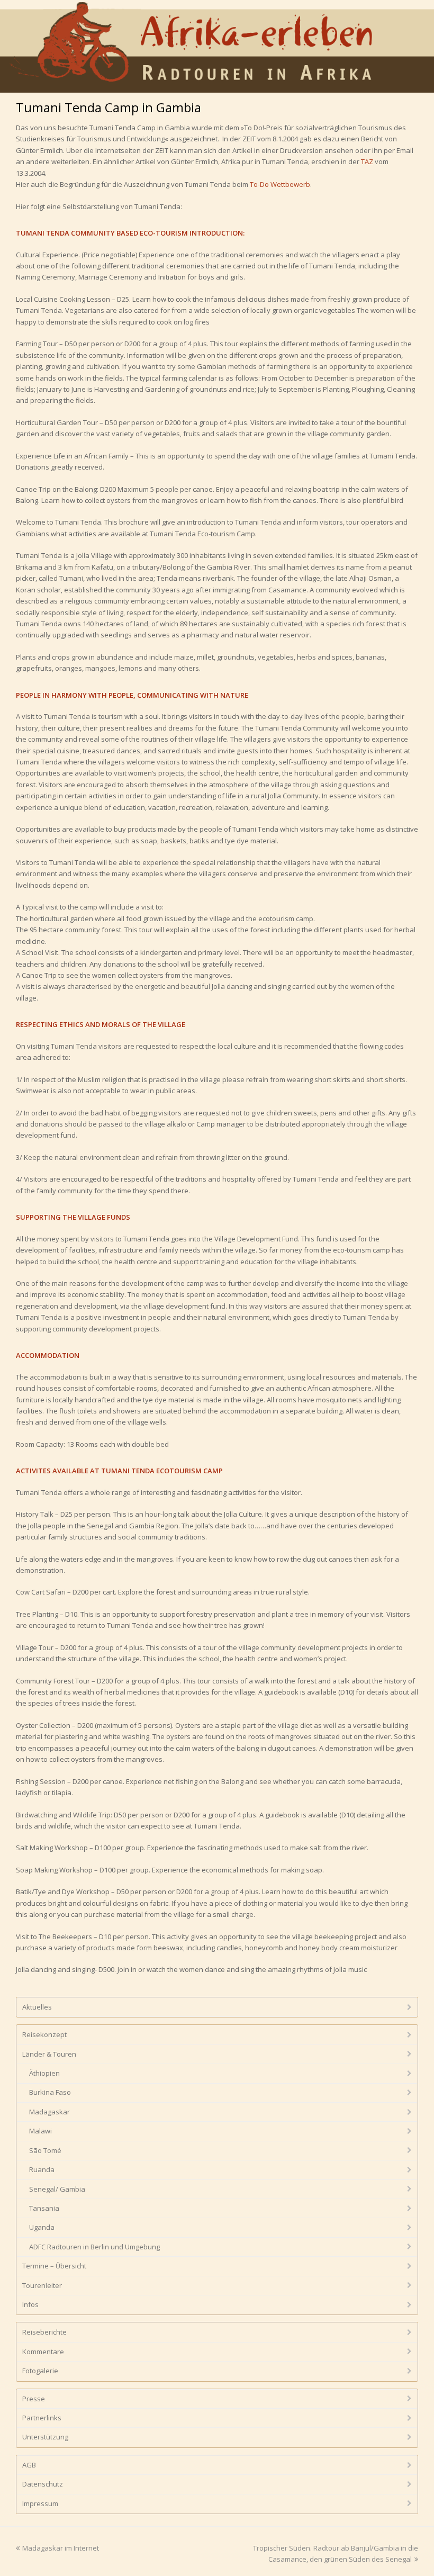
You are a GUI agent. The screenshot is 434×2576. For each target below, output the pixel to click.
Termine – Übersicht (54, 2266)
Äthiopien (44, 2073)
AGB (29, 2465)
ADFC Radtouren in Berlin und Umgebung (94, 2247)
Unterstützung (45, 2437)
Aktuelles (37, 2007)
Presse (34, 2399)
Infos (30, 2304)
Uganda (42, 2227)
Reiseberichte (44, 2332)
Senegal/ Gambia (57, 2189)
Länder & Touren (49, 2054)
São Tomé (45, 2150)
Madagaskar (49, 2112)
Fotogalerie (40, 2371)
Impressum (40, 2503)
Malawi (40, 2131)
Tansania (44, 2208)
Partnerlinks (42, 2418)
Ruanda (42, 2169)
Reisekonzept (44, 2034)
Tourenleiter (42, 2285)
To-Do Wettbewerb (280, 184)
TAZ (367, 161)
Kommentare (43, 2352)
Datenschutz (43, 2484)
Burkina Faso (50, 2092)
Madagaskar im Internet (61, 2548)
